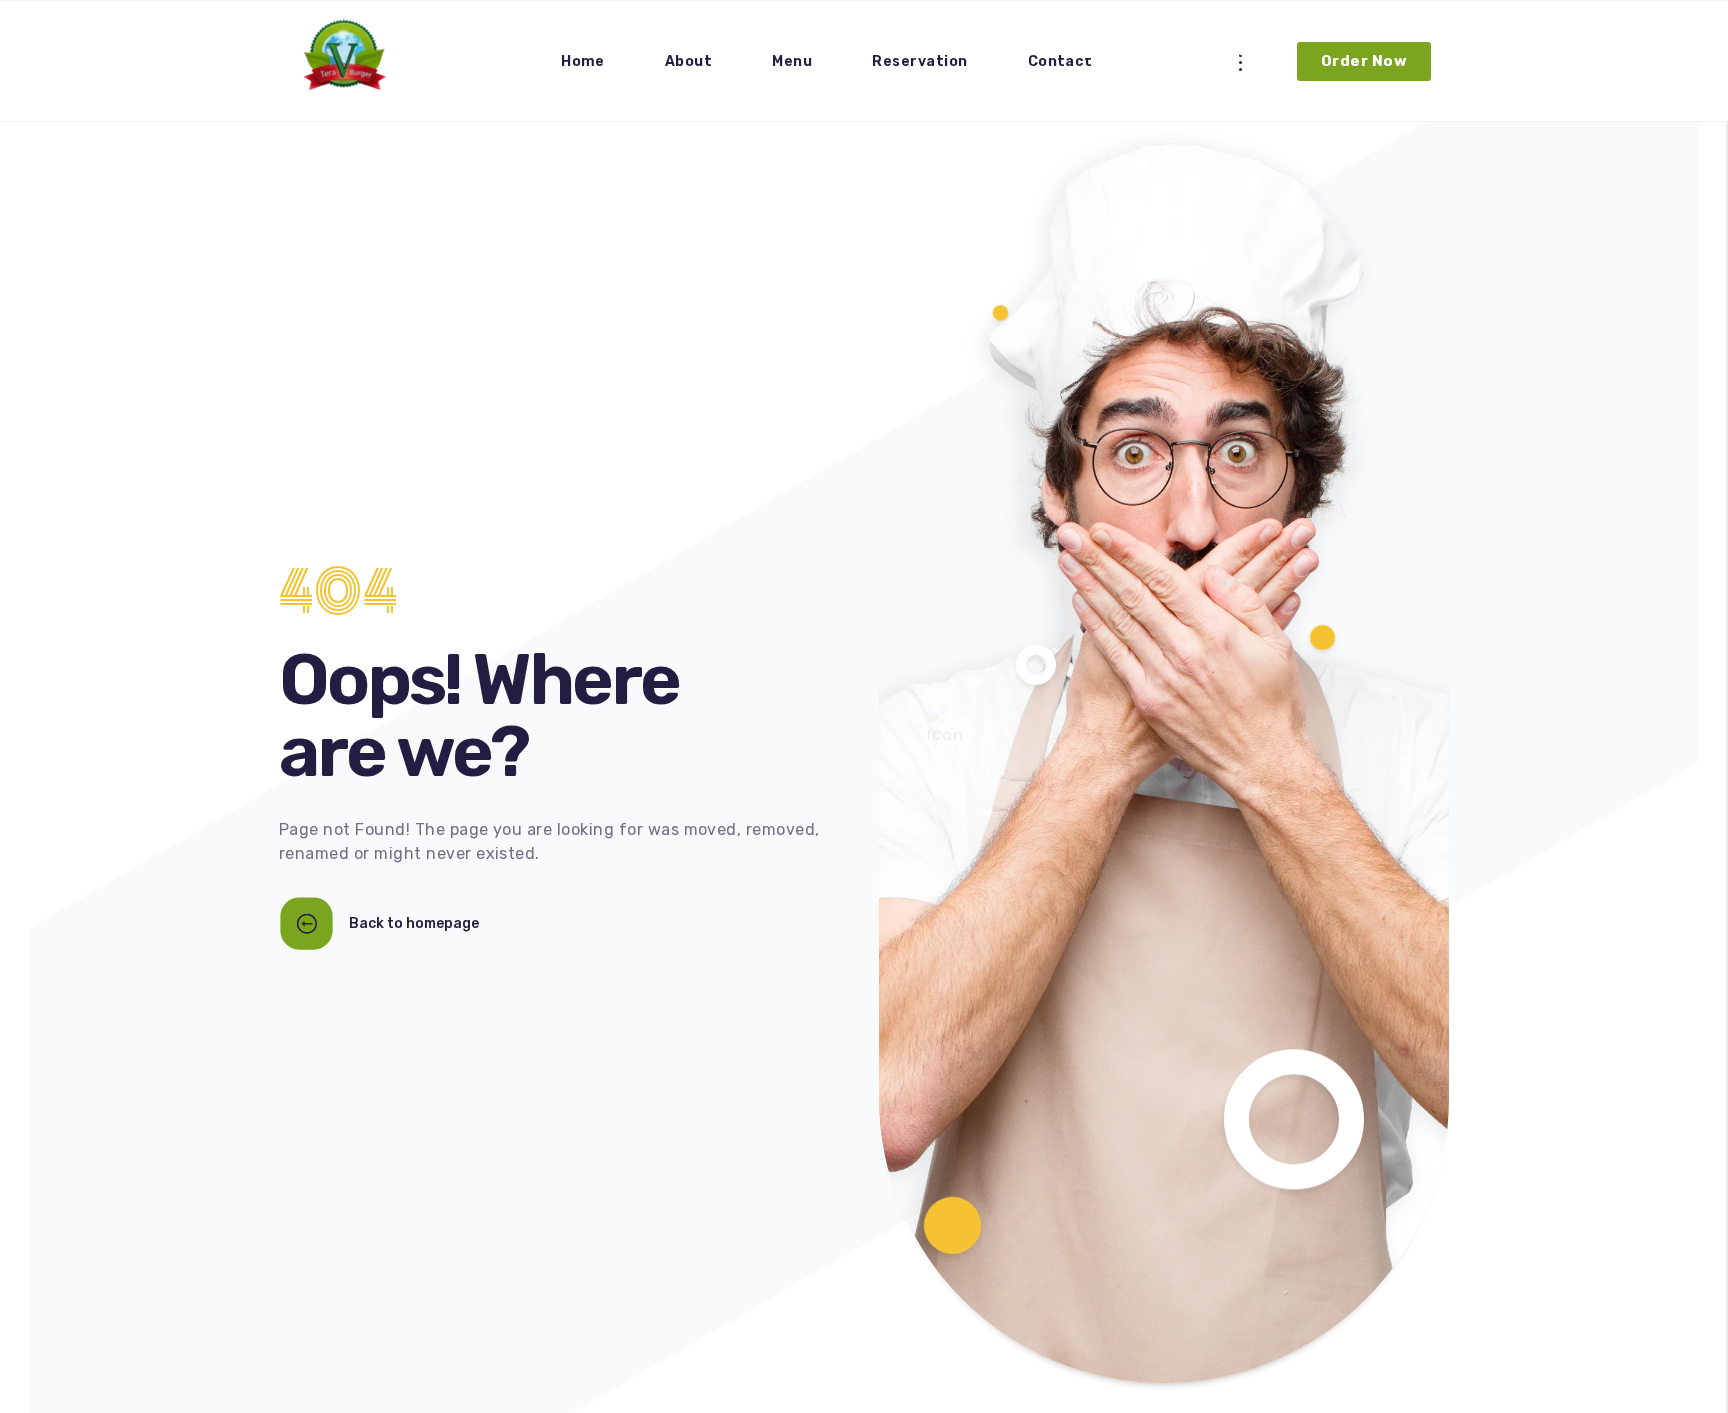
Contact (1060, 61)
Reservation (919, 61)
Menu (792, 61)
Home (583, 61)
